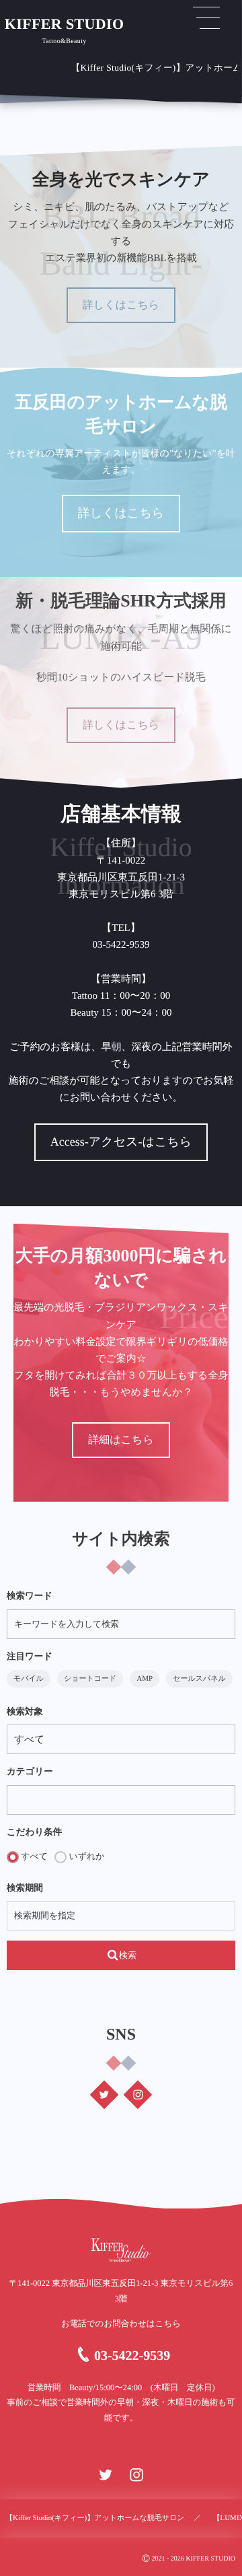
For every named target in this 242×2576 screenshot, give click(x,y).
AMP (145, 1679)
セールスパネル (199, 1679)
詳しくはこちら (121, 305)
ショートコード (90, 1679)
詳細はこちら (121, 1440)
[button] (206, 18)
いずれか (85, 1856)
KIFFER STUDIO (65, 24)
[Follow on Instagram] (138, 2095)
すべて (33, 1856)
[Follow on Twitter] (104, 2095)
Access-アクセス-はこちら (121, 1142)
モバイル (29, 1679)
